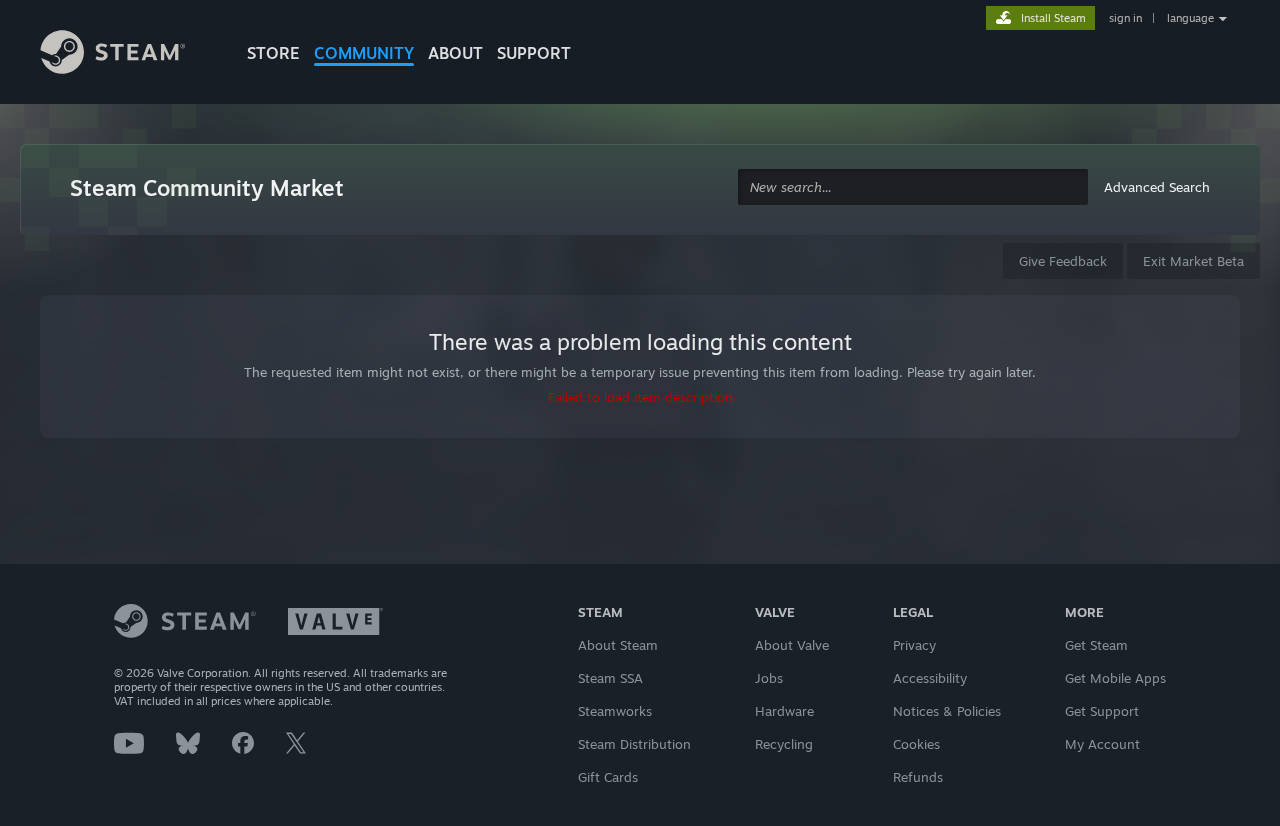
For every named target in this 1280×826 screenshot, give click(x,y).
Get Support (1102, 711)
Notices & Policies (947, 711)
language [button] (1190, 18)
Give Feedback (1063, 261)
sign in (1125, 18)
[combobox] (913, 187)
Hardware (784, 711)
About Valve (792, 645)
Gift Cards (608, 777)
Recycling (784, 744)
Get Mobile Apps (1115, 678)
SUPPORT (534, 53)
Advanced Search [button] (1157, 187)
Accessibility (930, 678)
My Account (1102, 744)
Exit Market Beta (1193, 261)
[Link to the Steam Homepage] (128, 55)
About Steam (618, 645)
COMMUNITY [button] (364, 53)
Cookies (916, 744)
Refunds (918, 777)
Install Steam (1053, 18)
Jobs (769, 678)
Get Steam (1096, 645)
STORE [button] (273, 53)
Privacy (914, 645)
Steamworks (615, 711)
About (455, 53)
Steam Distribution (634, 744)
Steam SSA (610, 678)
